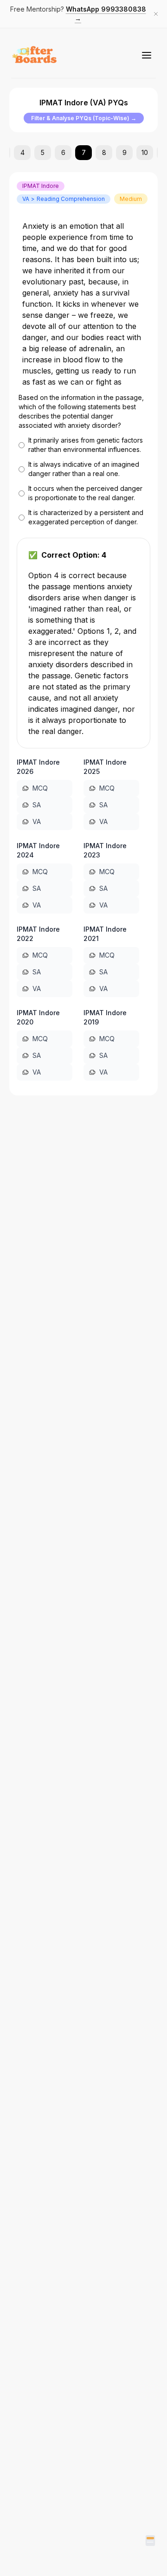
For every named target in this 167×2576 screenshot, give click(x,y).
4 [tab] (22, 152)
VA (37, 821)
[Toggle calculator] (150, 2541)
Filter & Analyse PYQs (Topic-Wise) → (84, 118)
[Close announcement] (156, 14)
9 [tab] (125, 152)
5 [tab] (43, 152)
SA (37, 805)
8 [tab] (104, 152)
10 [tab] (145, 152)
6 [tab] (63, 152)
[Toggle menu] (147, 55)
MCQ (40, 788)
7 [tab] (84, 152)
